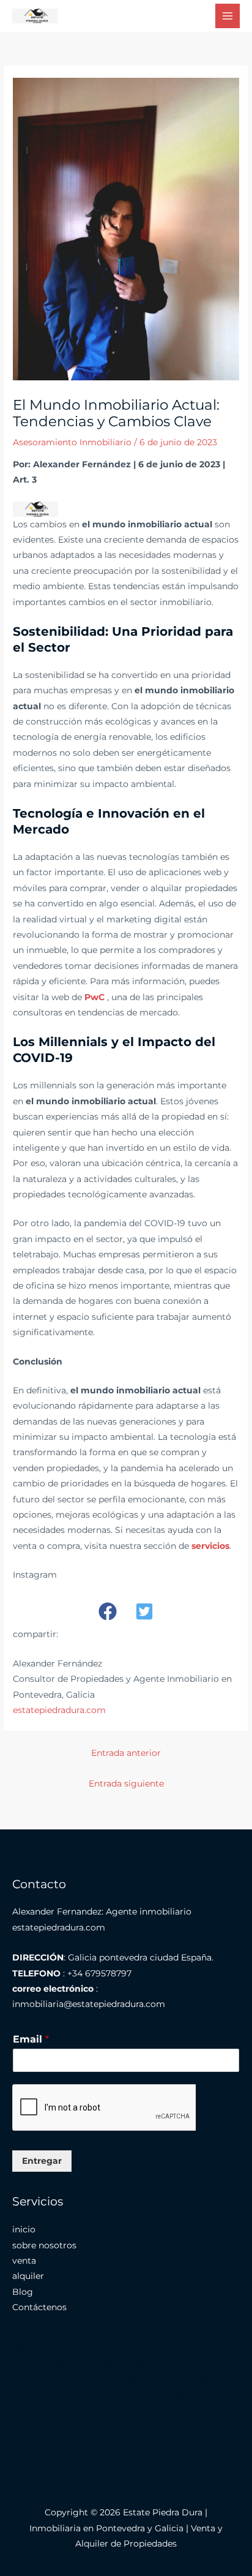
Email (31, 2039)
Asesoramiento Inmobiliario (72, 442)
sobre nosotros (44, 2245)
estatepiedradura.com (59, 1710)
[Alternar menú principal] (228, 16)
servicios (210, 1546)
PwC (94, 997)
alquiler (28, 2276)
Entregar (42, 2161)
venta (24, 2261)
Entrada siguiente (126, 1783)
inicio (24, 2229)
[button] (108, 1611)
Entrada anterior (126, 1753)
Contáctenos (39, 2307)
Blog (23, 2292)
